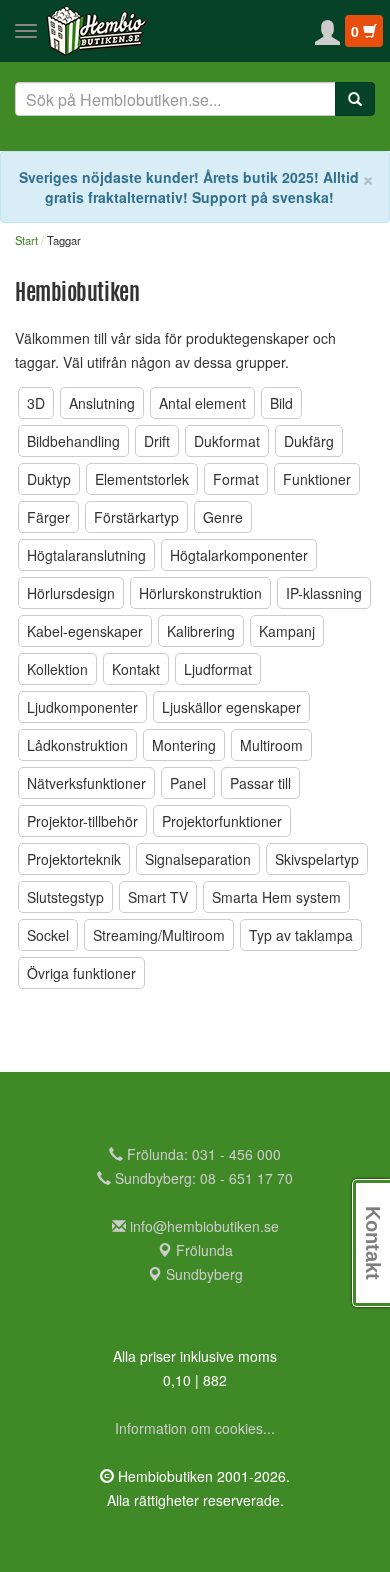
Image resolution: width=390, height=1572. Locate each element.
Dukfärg (309, 441)
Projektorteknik (74, 859)
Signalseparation (198, 859)
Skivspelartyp (317, 859)
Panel (188, 783)
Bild (281, 403)
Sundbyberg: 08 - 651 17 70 (202, 1178)
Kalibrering (201, 631)
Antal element (202, 403)
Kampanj (287, 631)
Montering (184, 745)
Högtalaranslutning (86, 555)
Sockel (48, 935)
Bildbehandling (73, 441)
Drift (157, 441)
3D (36, 403)
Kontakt (136, 669)
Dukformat (227, 441)
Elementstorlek (142, 479)
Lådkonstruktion (77, 745)
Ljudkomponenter (82, 707)
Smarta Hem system (276, 897)
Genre (223, 517)
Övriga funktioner (81, 973)
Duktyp (49, 479)
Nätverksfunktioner (86, 783)
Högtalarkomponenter (239, 555)
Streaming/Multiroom (159, 935)
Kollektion (57, 669)
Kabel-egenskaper (85, 631)
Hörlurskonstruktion (200, 593)
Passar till (260, 783)
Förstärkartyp (136, 517)
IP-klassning (324, 593)
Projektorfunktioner (222, 821)
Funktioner (317, 479)
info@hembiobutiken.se (204, 1226)
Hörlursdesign (71, 593)
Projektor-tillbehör (82, 821)
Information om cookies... (195, 1428)
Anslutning (102, 403)
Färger (48, 517)
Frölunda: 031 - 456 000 (202, 1154)
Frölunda (202, 1250)
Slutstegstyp (65, 897)
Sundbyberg (202, 1274)
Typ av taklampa (301, 935)
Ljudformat (218, 669)
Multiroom (271, 745)
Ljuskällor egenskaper (231, 707)
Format (236, 479)
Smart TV (158, 897)
